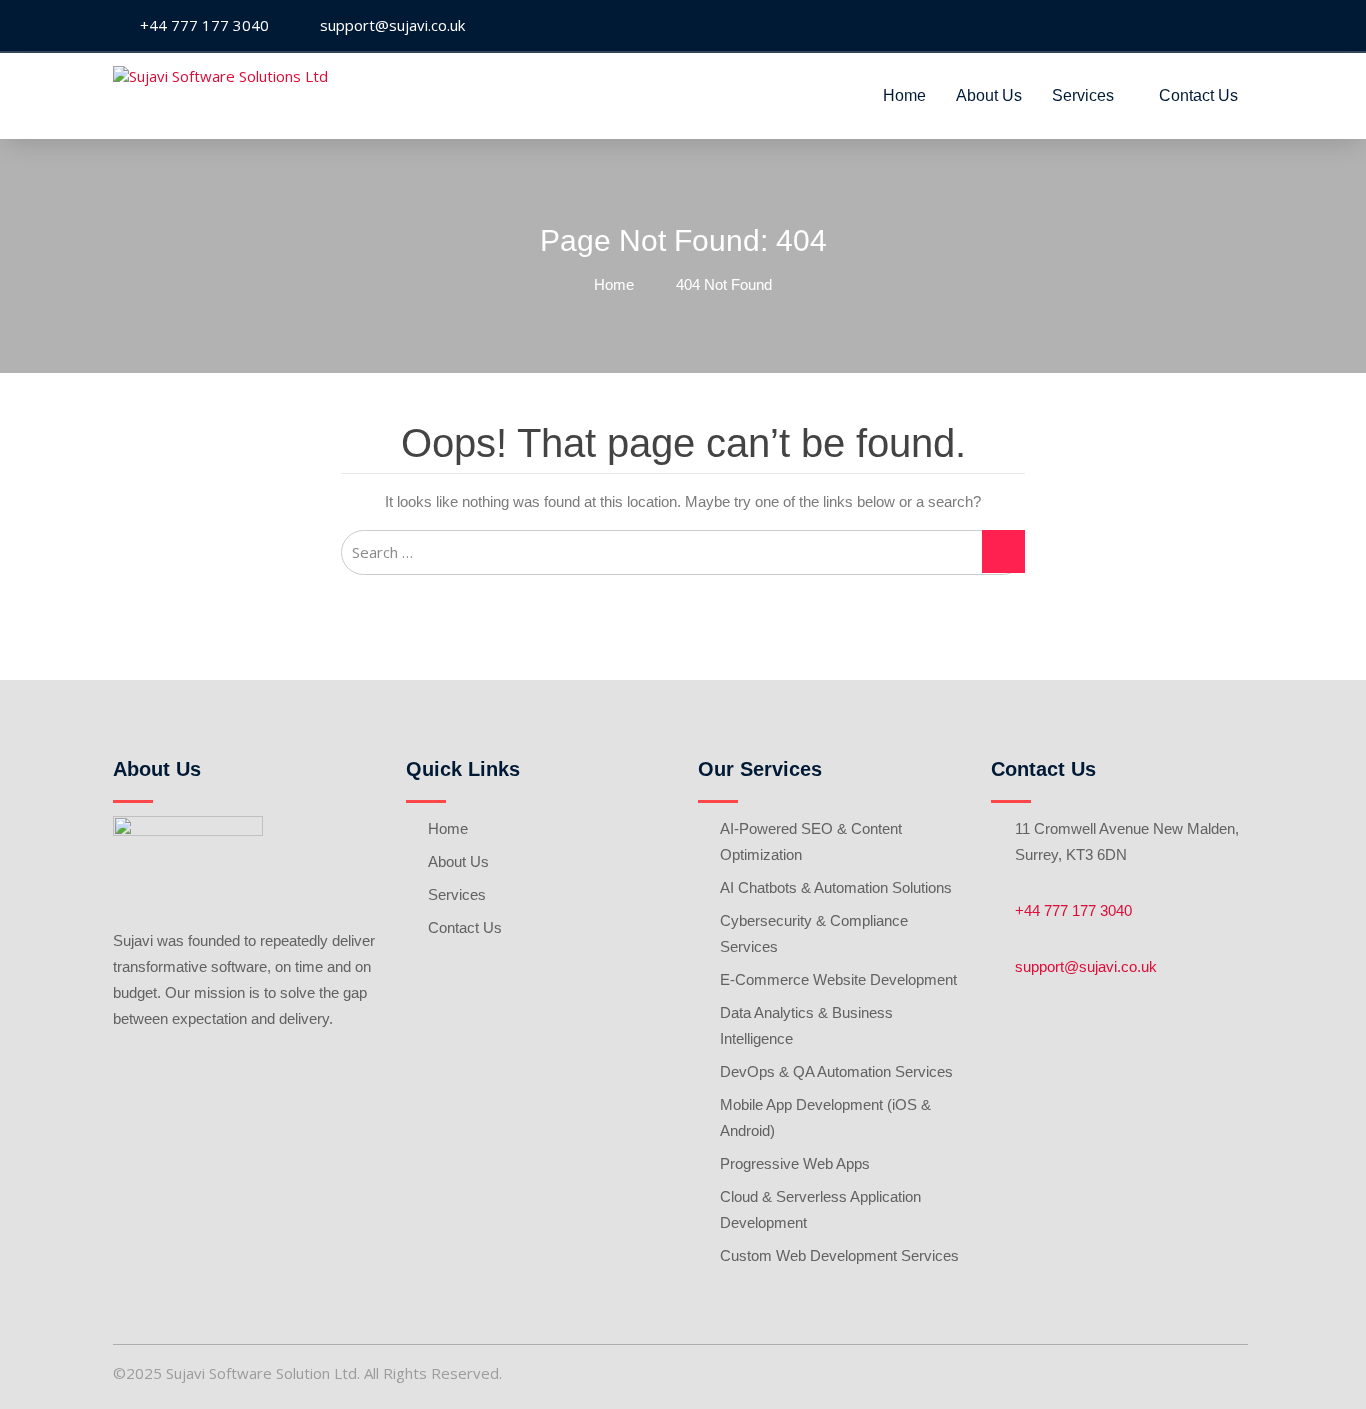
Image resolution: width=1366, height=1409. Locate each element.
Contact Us (1198, 95)
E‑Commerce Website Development (838, 979)
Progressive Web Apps (795, 1163)
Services (1083, 95)
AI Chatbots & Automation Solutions (836, 887)
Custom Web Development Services (839, 1255)
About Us (989, 95)
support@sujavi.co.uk (1086, 966)
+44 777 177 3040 (1073, 910)
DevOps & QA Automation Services (836, 1071)
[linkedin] (1237, 26)
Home (904, 95)
